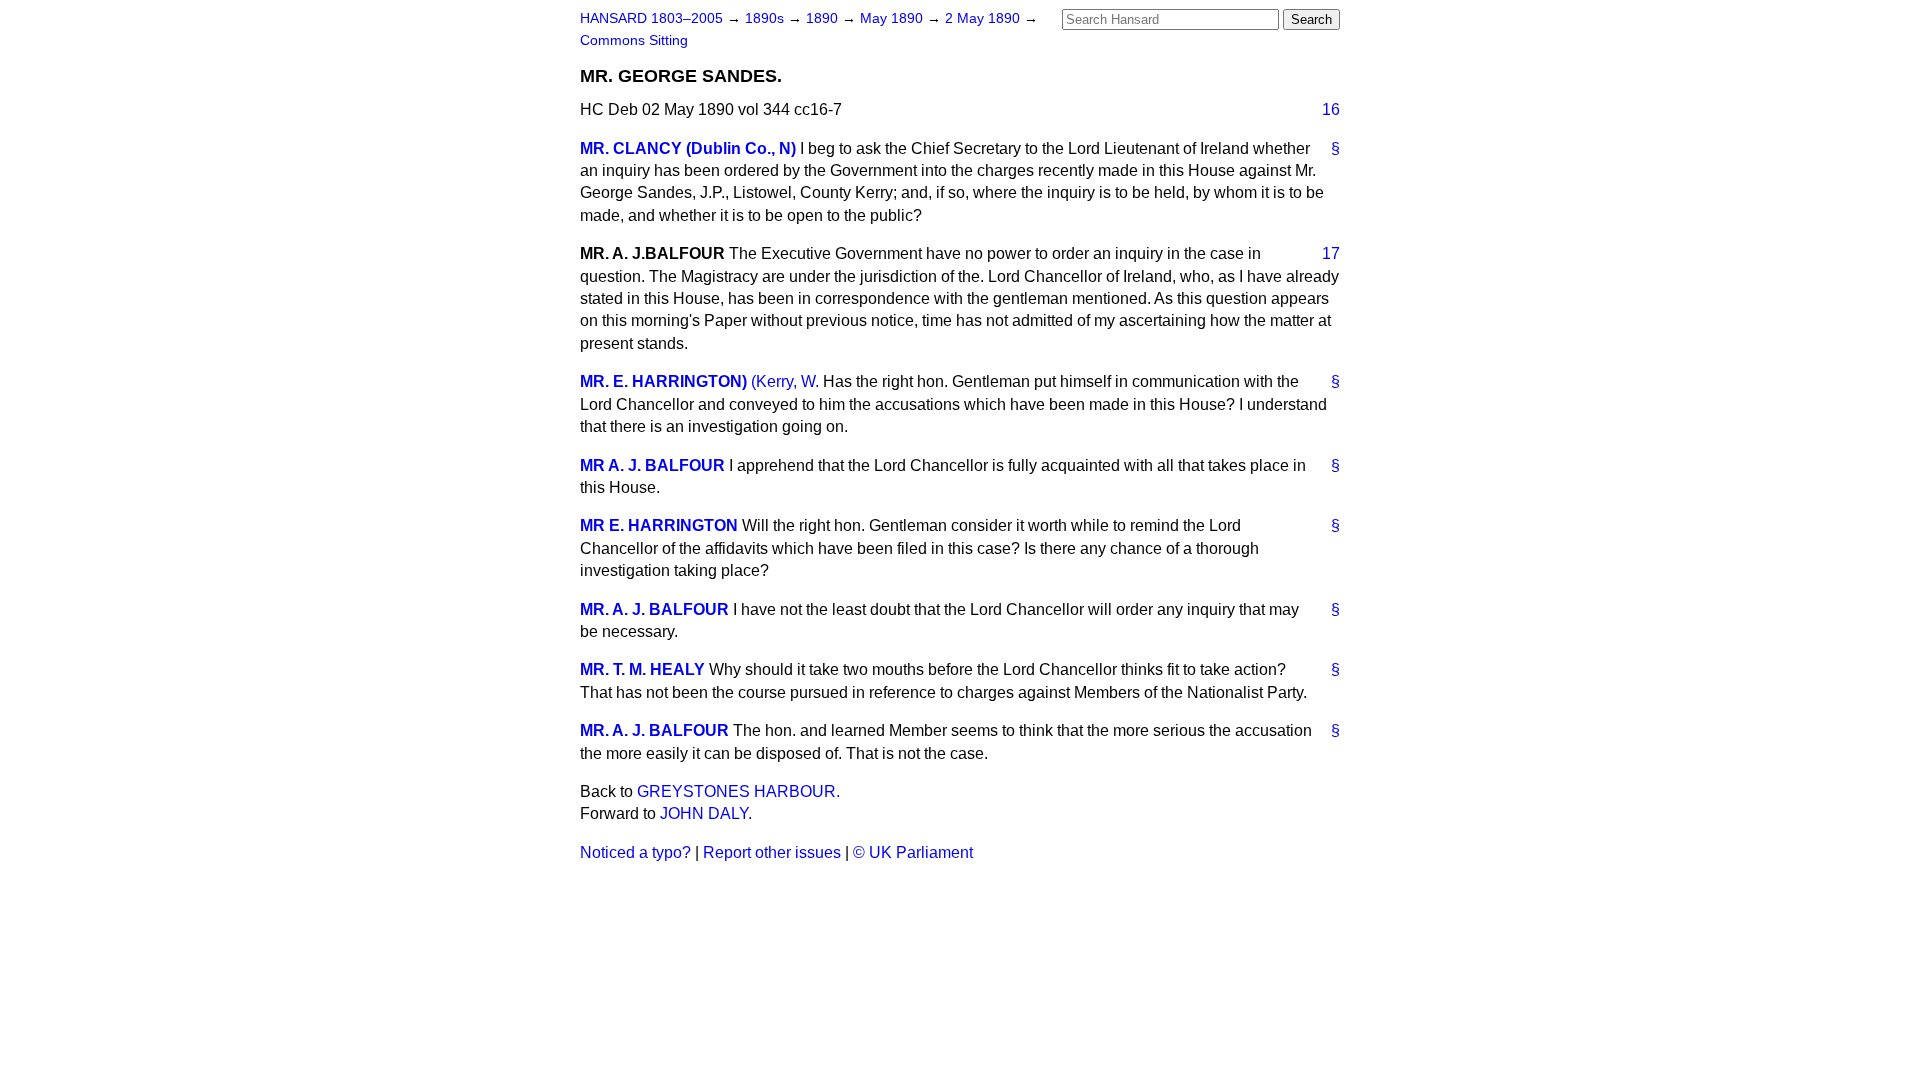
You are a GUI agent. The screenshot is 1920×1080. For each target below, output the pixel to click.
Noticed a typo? (635, 852)
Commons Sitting (634, 40)
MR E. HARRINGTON (659, 525)
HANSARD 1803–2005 (651, 18)
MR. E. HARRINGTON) (663, 381)
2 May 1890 (984, 18)
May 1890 (893, 18)
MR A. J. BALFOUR (652, 465)
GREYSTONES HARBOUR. (738, 791)
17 (1331, 253)
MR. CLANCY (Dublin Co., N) (688, 148)
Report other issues (772, 852)
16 (1331, 109)
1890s (766, 18)
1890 (824, 18)
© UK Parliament (913, 852)
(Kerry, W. (787, 381)
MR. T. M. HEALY (642, 669)
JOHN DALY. (706, 813)
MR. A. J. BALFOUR (654, 609)
